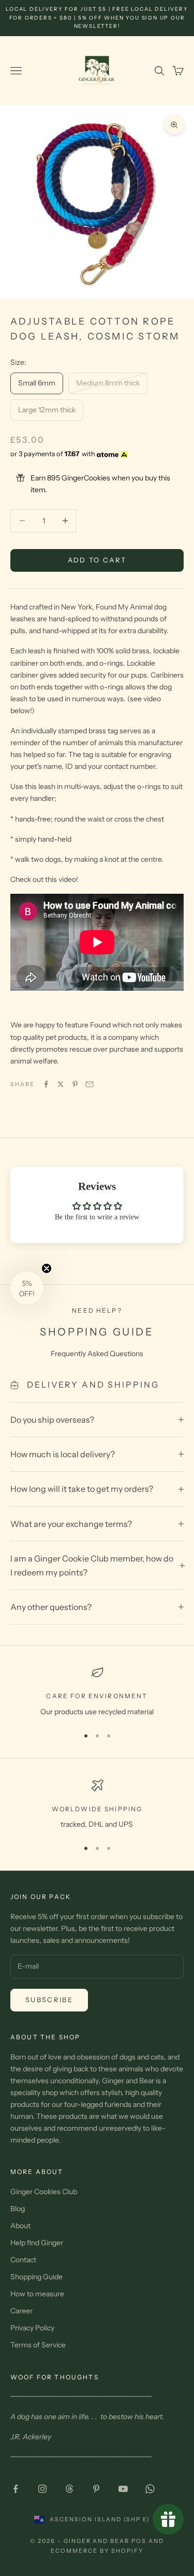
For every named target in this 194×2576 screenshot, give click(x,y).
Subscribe (49, 2000)
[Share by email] (89, 1084)
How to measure (37, 2294)
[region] (97, 1692)
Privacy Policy (32, 2328)
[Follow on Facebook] (16, 2489)
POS (139, 2541)
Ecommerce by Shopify (97, 2551)
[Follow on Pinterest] (96, 2489)
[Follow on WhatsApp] (150, 2489)
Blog (18, 2209)
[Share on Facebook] (46, 1084)
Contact (23, 2260)
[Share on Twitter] (61, 1084)
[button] (27, 1288)
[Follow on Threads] (69, 2489)
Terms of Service (38, 2345)
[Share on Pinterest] (75, 1084)
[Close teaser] (47, 1268)
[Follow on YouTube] (123, 2489)
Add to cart (97, 560)
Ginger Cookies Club (44, 2192)
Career (21, 2311)
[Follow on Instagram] (42, 2489)
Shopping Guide (36, 2277)
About (20, 2226)
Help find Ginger (37, 2243)
